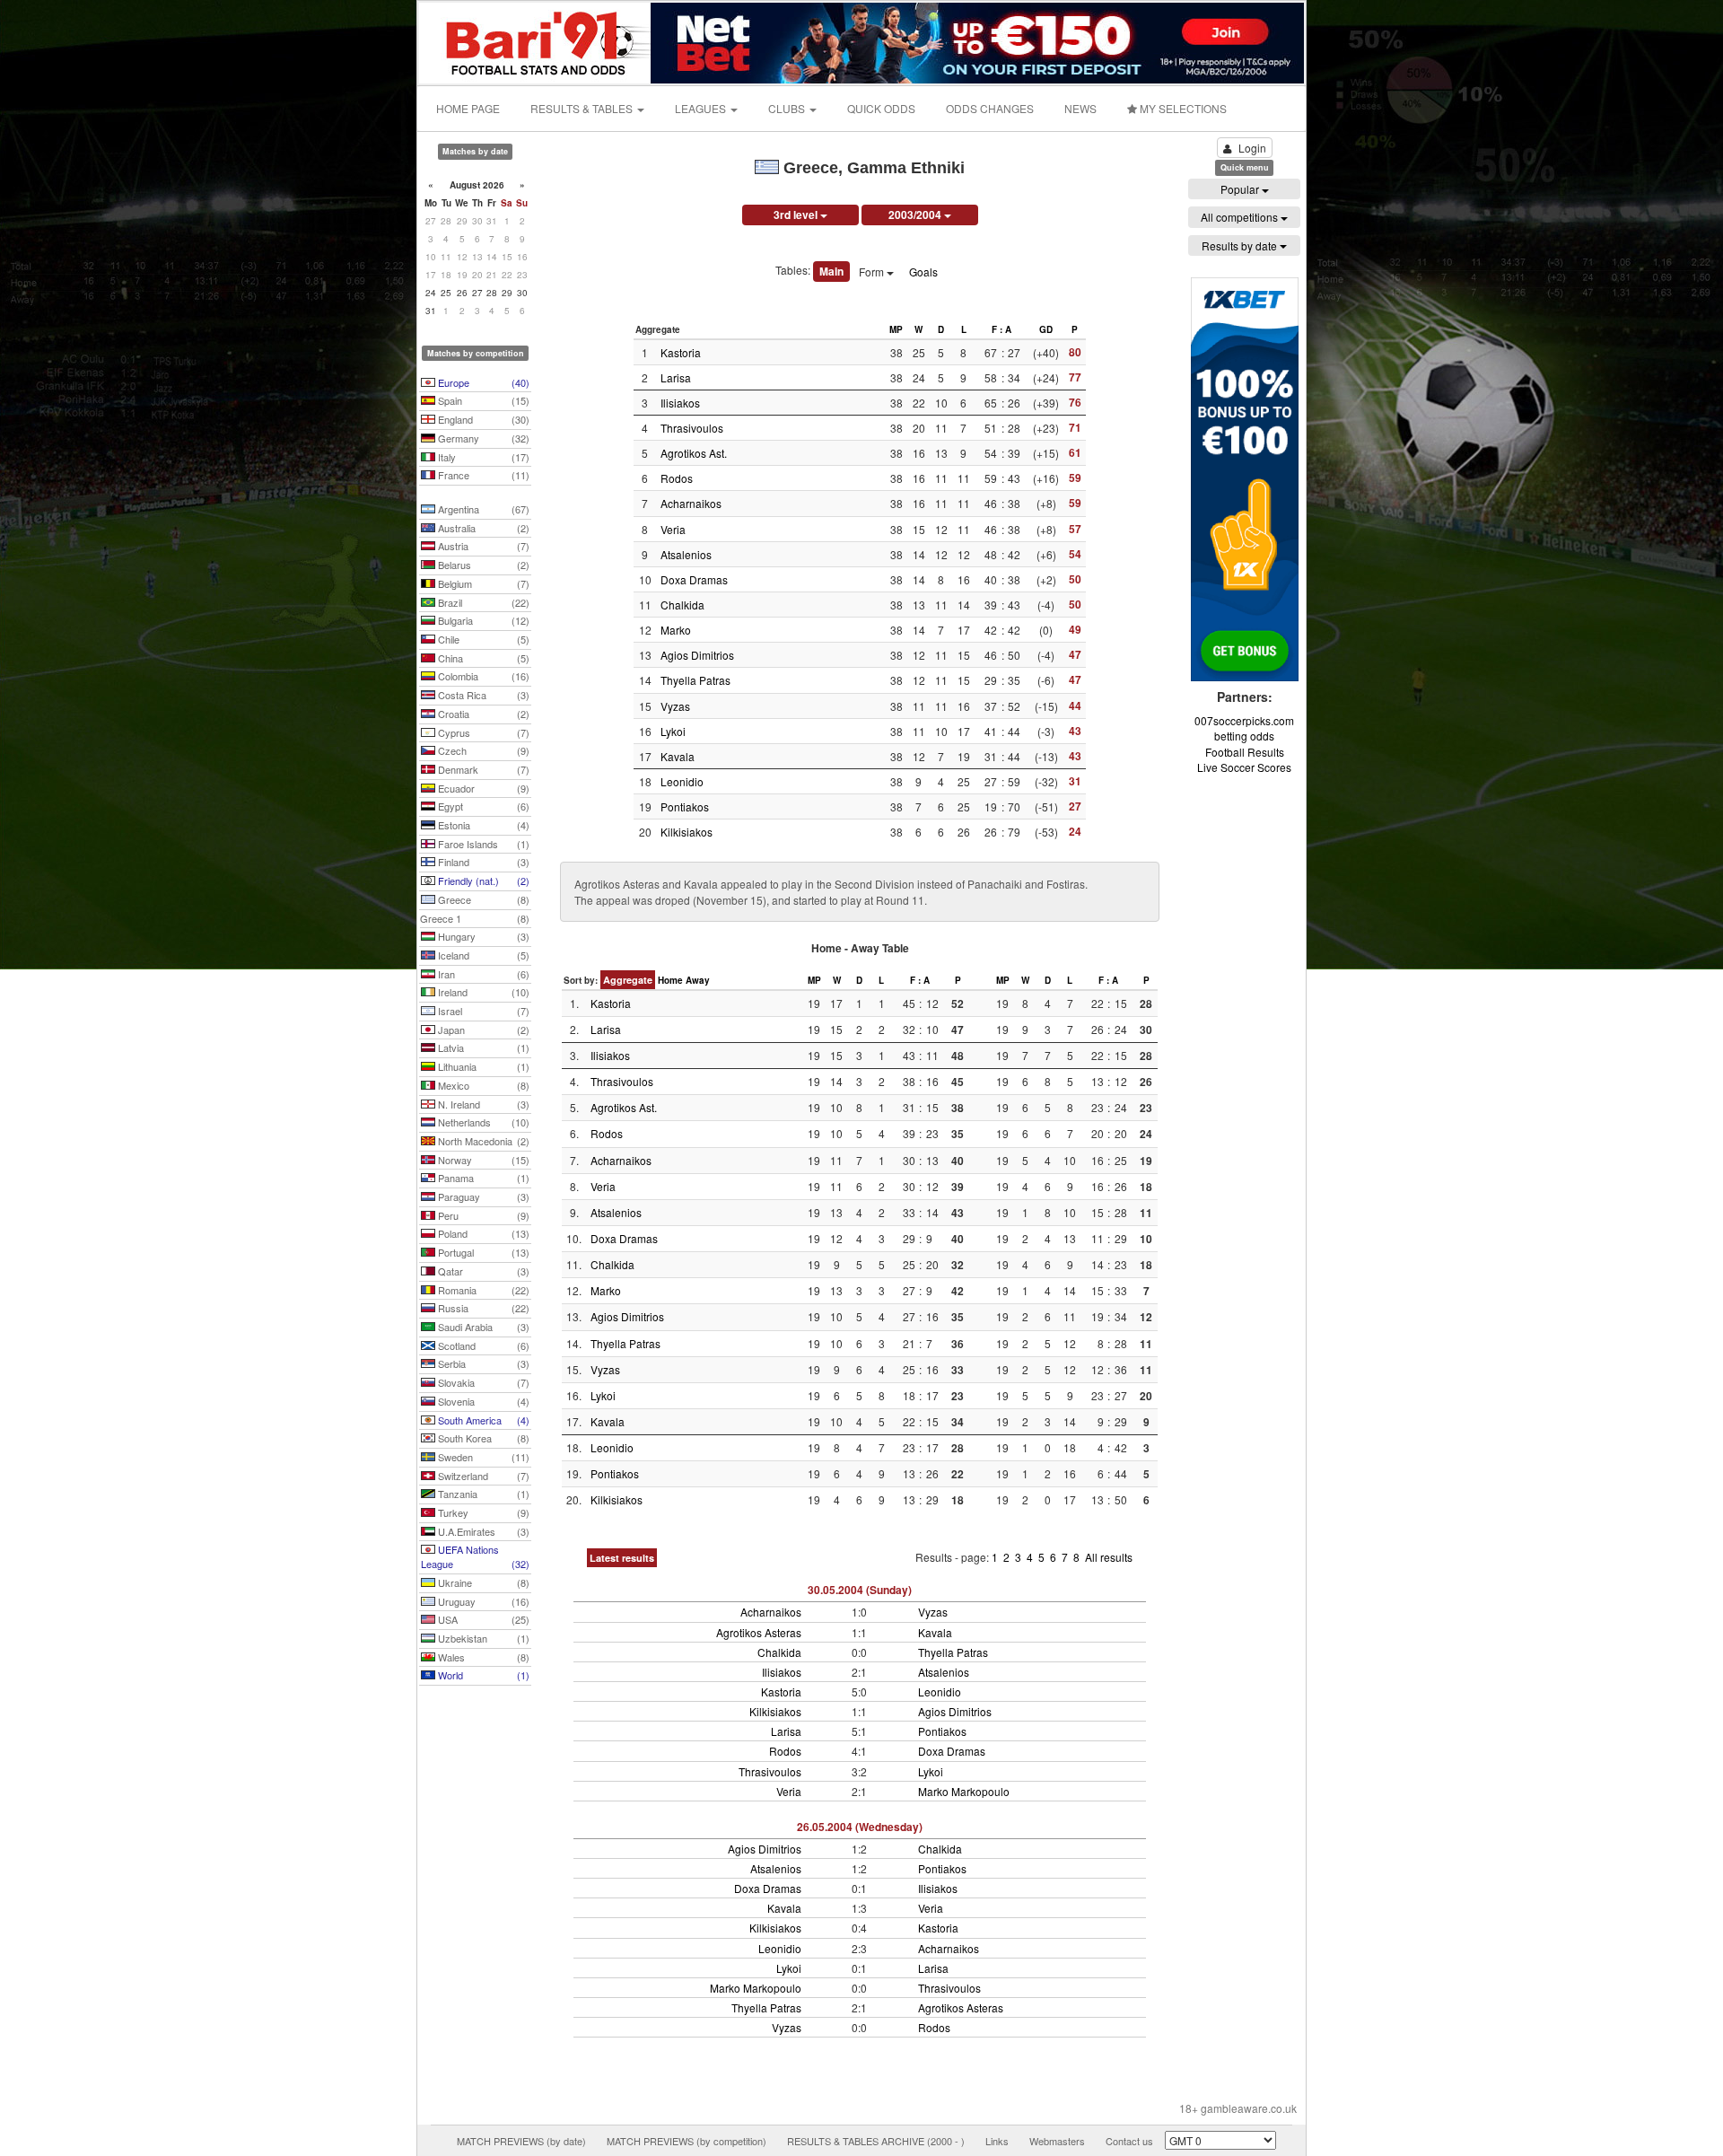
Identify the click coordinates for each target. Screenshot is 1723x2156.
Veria (673, 529)
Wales (482, 1657)
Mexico (482, 1085)
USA (482, 1619)
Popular (1241, 189)
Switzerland (482, 1476)
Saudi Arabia (482, 1327)
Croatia (482, 714)
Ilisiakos (680, 403)
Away (698, 980)
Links (997, 2141)
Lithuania (482, 1066)
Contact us (1129, 2141)
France (482, 475)
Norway (482, 1160)
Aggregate (628, 980)
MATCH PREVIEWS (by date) (521, 2141)
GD (1046, 329)
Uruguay (482, 1601)
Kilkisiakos (687, 832)
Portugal (482, 1252)
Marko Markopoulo (964, 1791)
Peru (482, 1215)
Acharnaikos (691, 503)
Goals (923, 272)
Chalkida (682, 605)
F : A (1001, 329)
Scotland (482, 1345)
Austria (482, 546)
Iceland (482, 955)
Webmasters (1057, 2141)
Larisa (676, 377)
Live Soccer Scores (1244, 767)
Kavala (678, 756)
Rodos (677, 478)
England (482, 419)
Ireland (482, 992)
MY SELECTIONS (1182, 108)
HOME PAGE (468, 108)
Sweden (482, 1457)
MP (896, 329)
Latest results (622, 1558)
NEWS (1080, 108)
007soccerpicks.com (1244, 720)
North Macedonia (482, 1141)
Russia (482, 1308)
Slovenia (482, 1401)
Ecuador (482, 788)
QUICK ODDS (881, 108)
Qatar (482, 1271)
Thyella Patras (695, 680)
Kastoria (681, 352)
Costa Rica (482, 695)
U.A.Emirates (482, 1531)
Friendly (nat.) (482, 881)
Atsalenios (686, 554)
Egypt (482, 806)
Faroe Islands (482, 844)
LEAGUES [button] (702, 108)
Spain (482, 400)
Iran (482, 974)
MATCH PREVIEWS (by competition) (687, 2141)
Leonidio (682, 781)
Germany (482, 438)
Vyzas (675, 706)
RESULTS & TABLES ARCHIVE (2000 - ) (876, 2141)
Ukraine (482, 1582)
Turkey (482, 1512)
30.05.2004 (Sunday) (860, 1590)
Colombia (482, 676)
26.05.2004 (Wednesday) (860, 1827)
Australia (482, 528)
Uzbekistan (482, 1638)
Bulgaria (482, 620)
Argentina (482, 509)
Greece (482, 899)
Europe (482, 382)
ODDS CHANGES (990, 108)
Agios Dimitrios (697, 655)
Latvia (482, 1047)
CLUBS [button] (788, 108)
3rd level (797, 215)
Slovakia (482, 1382)
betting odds (1244, 736)
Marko (676, 630)
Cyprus (482, 732)
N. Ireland (482, 1104)
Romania (482, 1290)
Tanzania (482, 1494)
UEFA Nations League (475, 1556)
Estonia (482, 825)
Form (873, 272)
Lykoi (673, 731)
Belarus (482, 565)
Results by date (1241, 245)
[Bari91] (536, 41)
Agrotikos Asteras (759, 1632)
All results (1109, 1557)
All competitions (1241, 217)
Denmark (482, 769)
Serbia (482, 1363)
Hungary (482, 936)
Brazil (482, 602)
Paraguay (482, 1196)
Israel (482, 1011)
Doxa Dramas (694, 579)
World (482, 1675)
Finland (482, 862)
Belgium (482, 583)
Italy (482, 457)
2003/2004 (916, 215)
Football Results (1245, 752)
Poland (482, 1233)
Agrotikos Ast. (694, 453)
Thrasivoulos (692, 428)
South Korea (482, 1438)
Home (670, 980)
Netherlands (482, 1122)
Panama (482, 1178)
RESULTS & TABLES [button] (583, 108)
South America (482, 1420)
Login (1252, 148)
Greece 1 (475, 918)
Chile (482, 639)
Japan (482, 1030)
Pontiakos (685, 806)
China (482, 658)
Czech (482, 750)
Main (831, 271)
